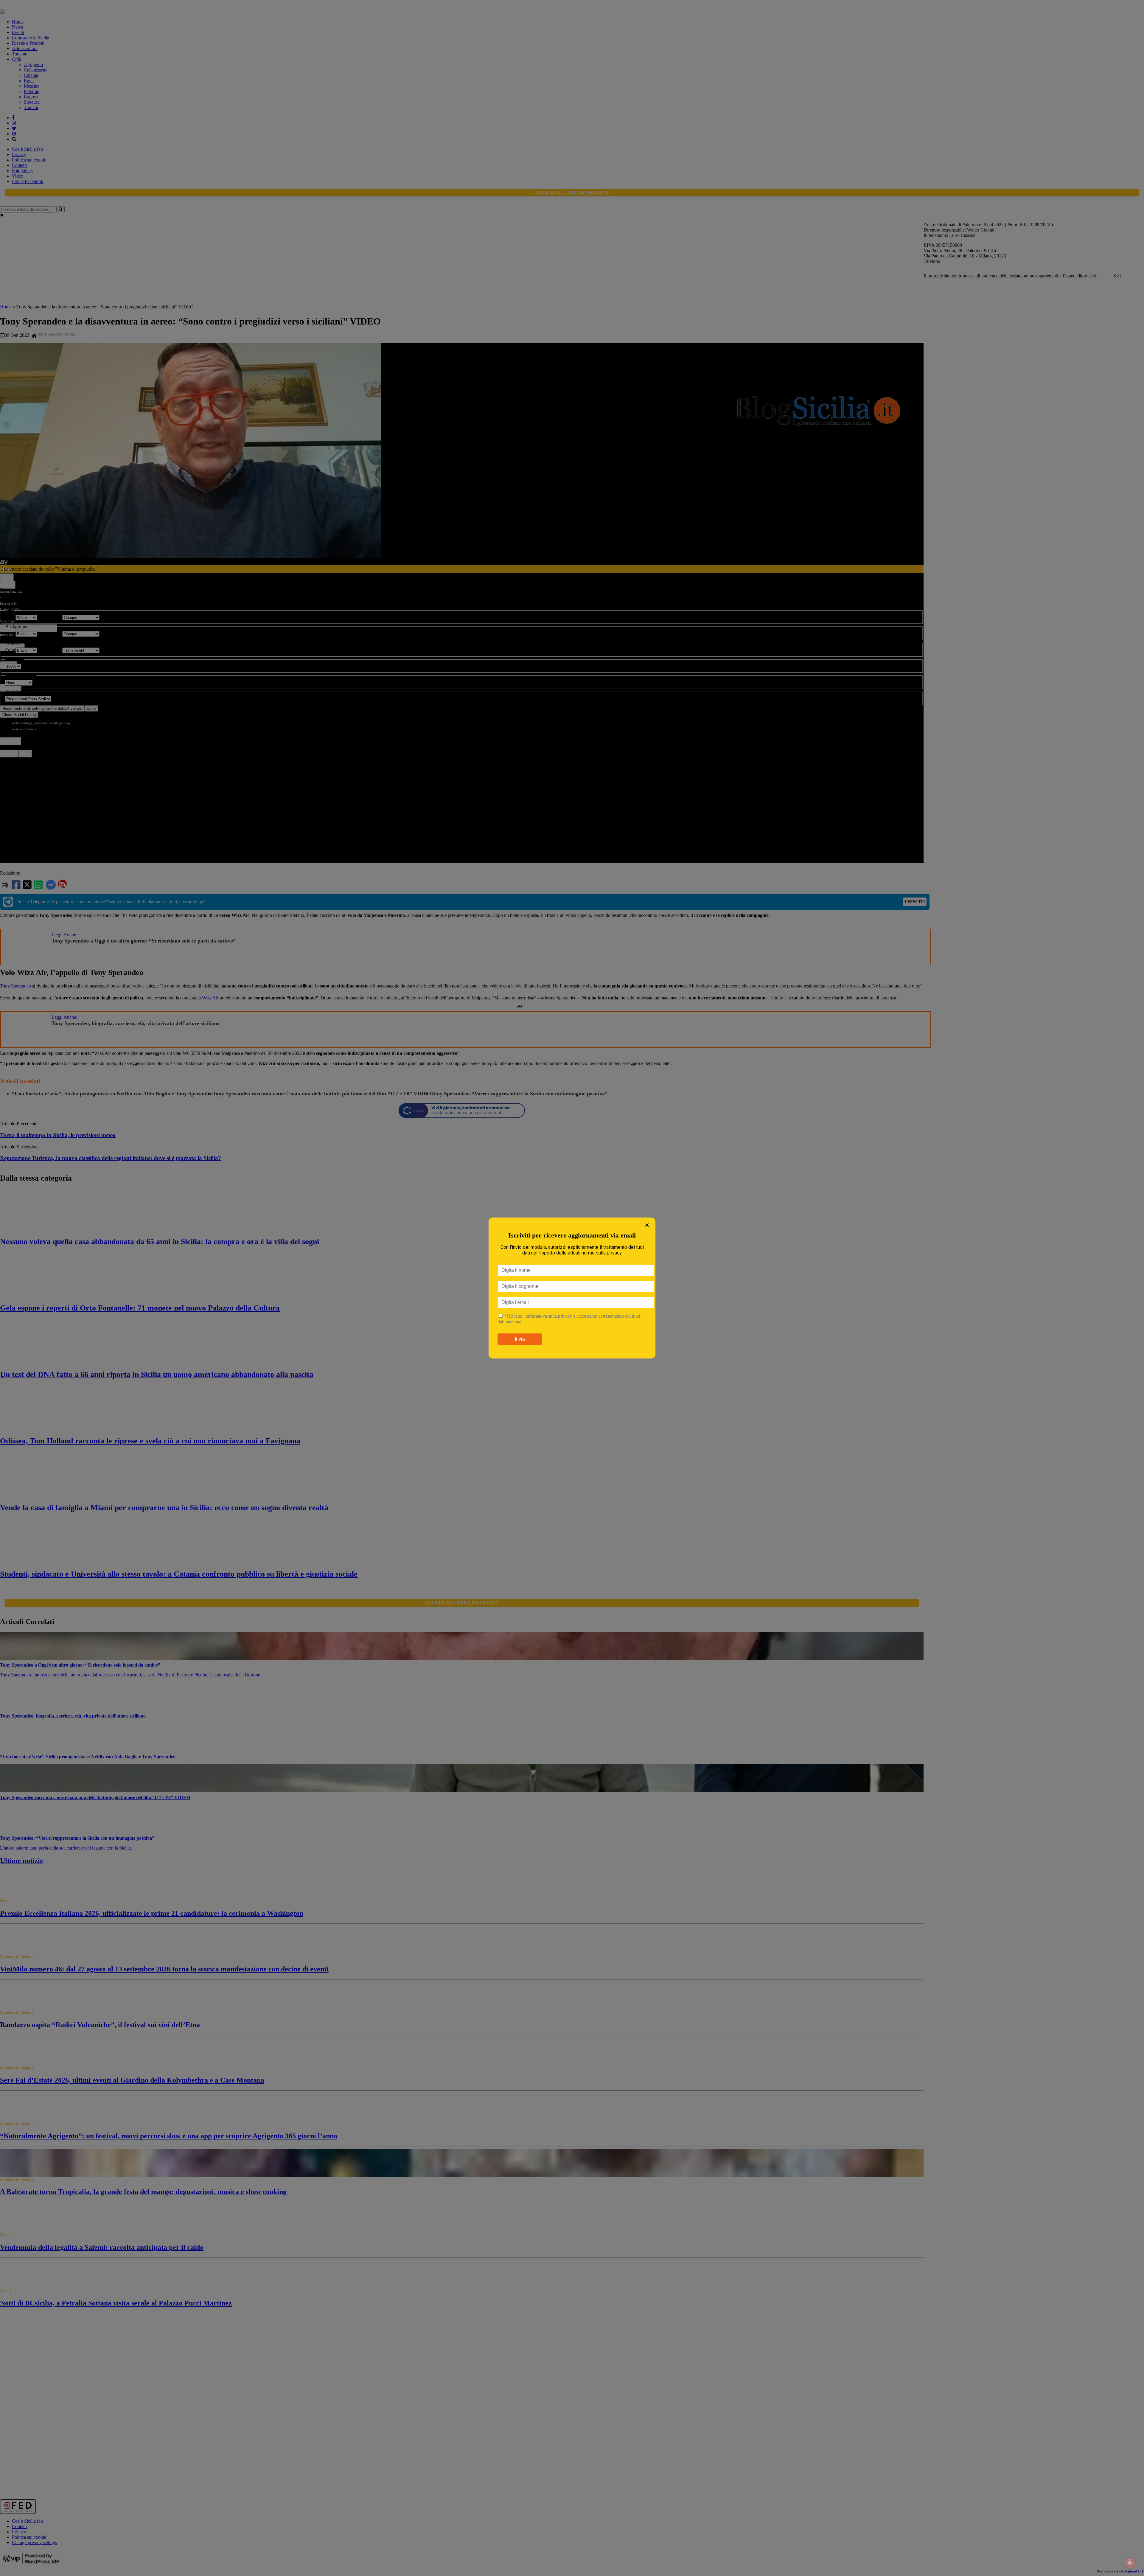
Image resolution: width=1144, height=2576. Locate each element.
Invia (520, 1339)
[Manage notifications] (1130, 2563)
